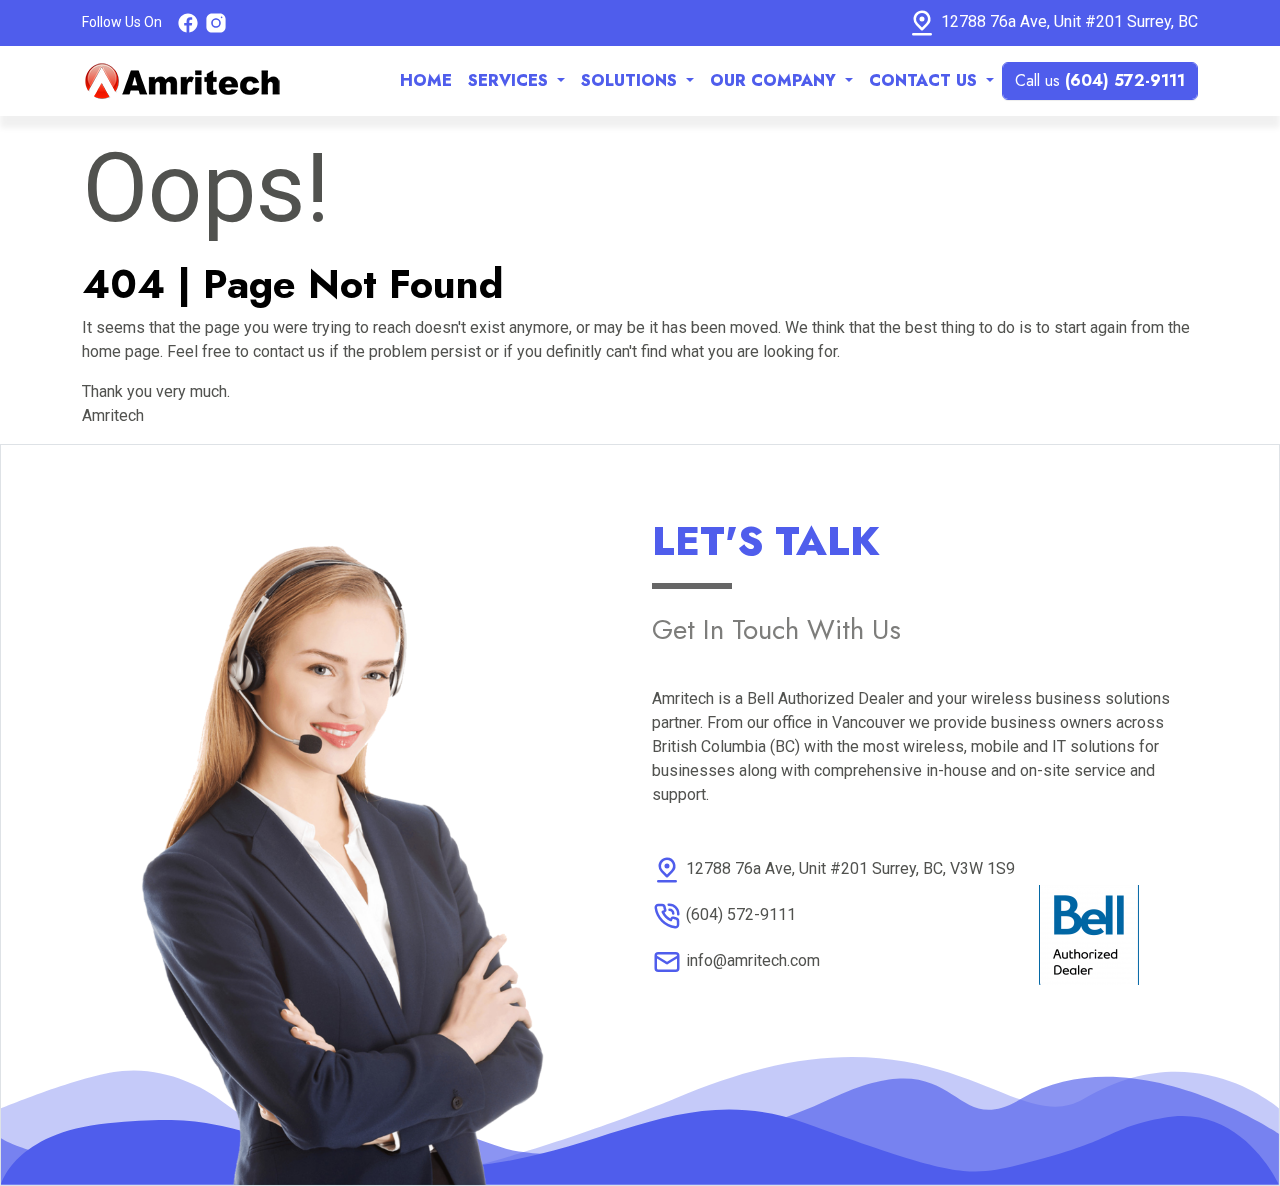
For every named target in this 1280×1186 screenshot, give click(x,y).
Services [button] (510, 80)
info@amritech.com (753, 960)
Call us (1100, 80)
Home (426, 80)
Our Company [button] (775, 80)
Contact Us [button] (925, 80)
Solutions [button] (631, 80)
